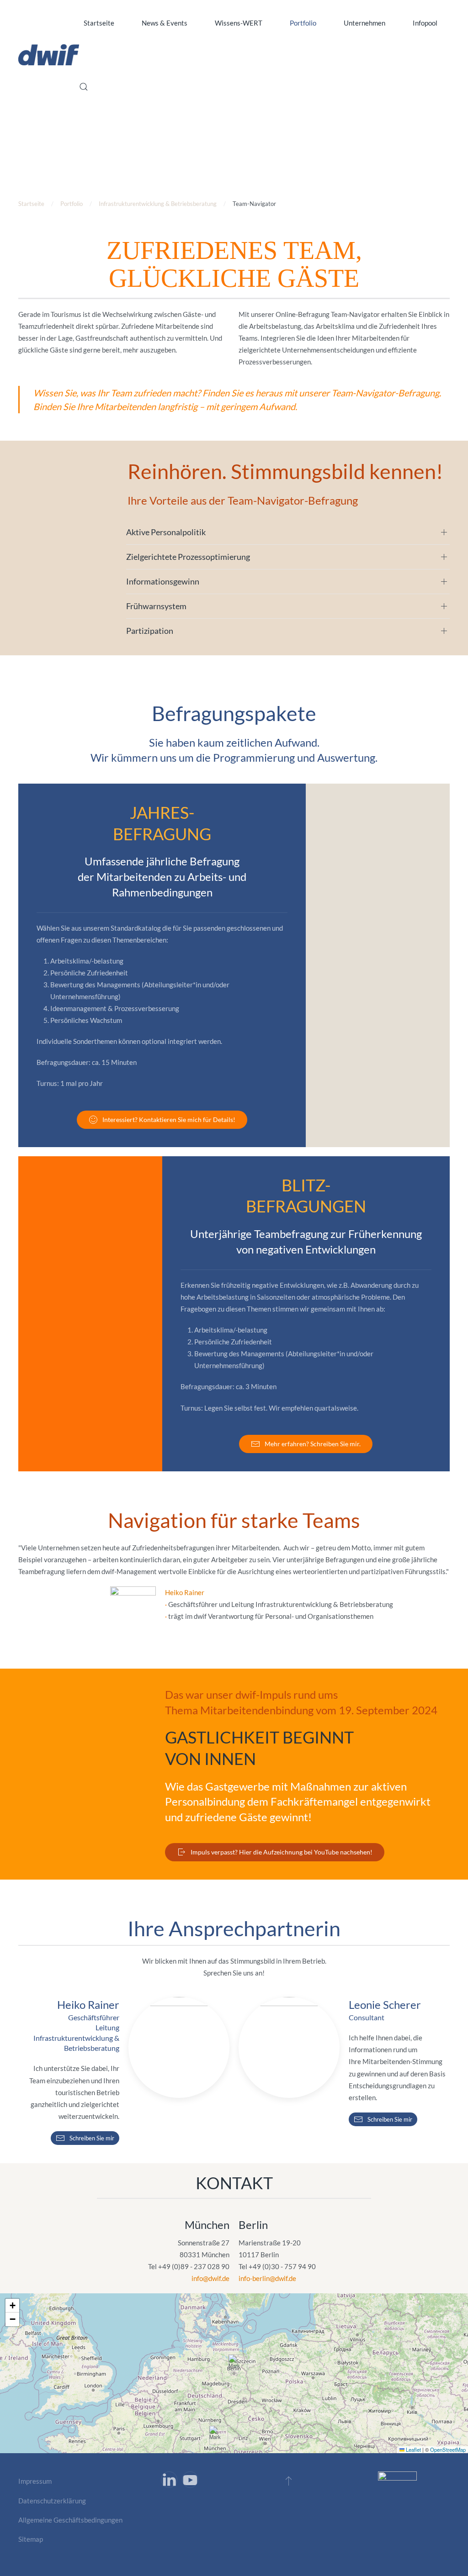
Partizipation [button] (150, 631)
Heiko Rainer (185, 1592)
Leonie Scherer (385, 2004)
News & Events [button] (165, 23)
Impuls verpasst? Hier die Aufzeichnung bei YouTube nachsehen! (282, 1852)
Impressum (35, 2481)
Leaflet (413, 2450)
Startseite (99, 23)
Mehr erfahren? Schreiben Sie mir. (313, 1444)
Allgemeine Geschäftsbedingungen (70, 2520)
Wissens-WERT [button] (239, 23)
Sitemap (31, 2539)
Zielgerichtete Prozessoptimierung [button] (188, 557)
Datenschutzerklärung (52, 2501)
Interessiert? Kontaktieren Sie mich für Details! (169, 1119)
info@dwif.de (210, 2278)
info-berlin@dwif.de (267, 2278)
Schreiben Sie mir (92, 2138)
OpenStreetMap (448, 2450)
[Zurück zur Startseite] (49, 55)
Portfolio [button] (303, 23)
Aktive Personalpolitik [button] (166, 532)
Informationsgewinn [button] (163, 581)
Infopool (425, 23)
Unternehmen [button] (364, 23)
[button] (84, 87)
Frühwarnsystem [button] (156, 606)
